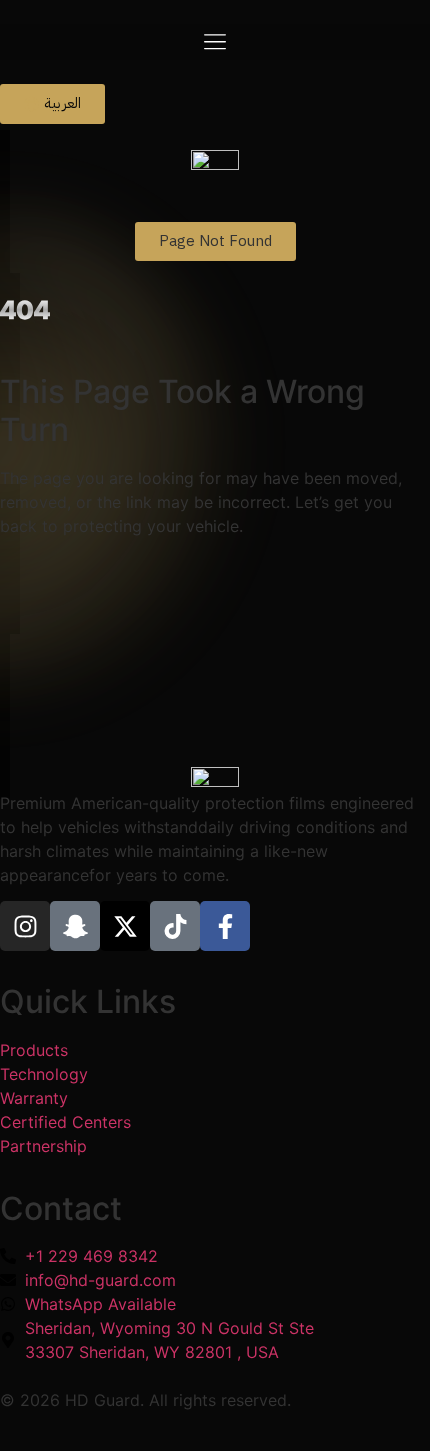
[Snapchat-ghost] (75, 926)
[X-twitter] (125, 926)
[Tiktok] (175, 926)
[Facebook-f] (225, 926)
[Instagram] (25, 926)
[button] (215, 42)
